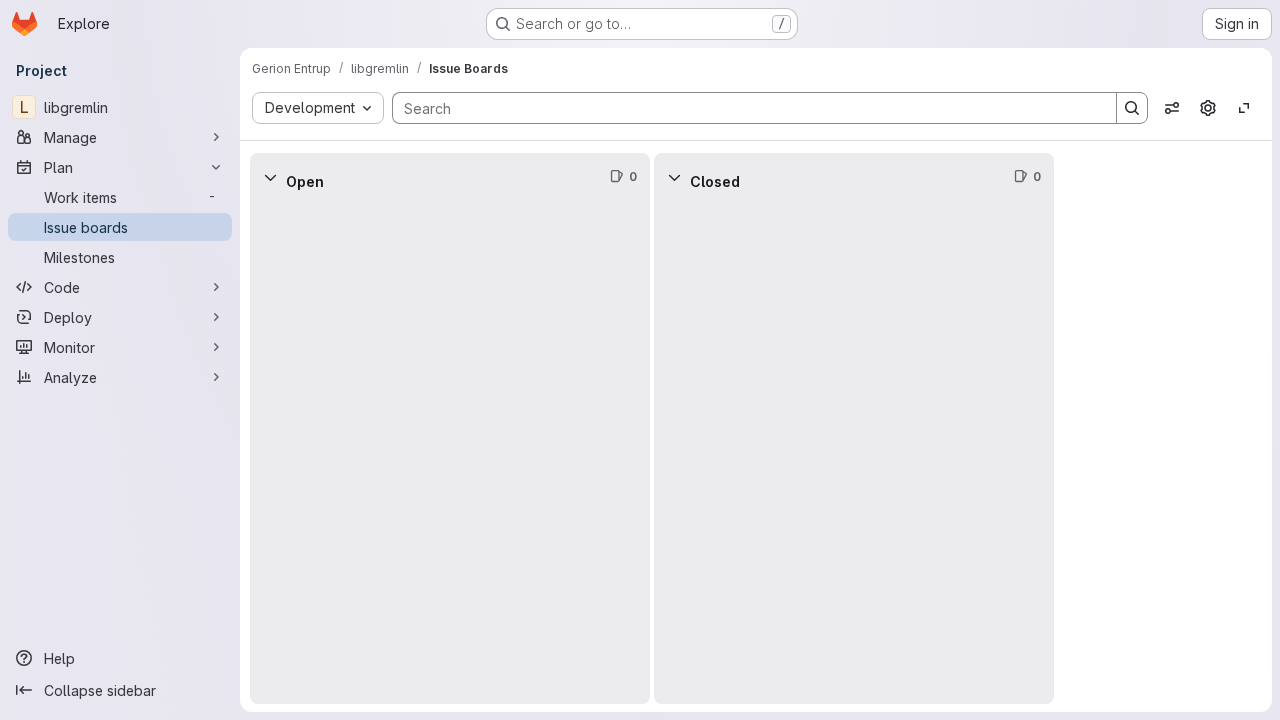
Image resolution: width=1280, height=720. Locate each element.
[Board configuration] (1208, 108)
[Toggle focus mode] (1244, 108)
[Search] (1132, 108)
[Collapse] (270, 177)
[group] (450, 452)
